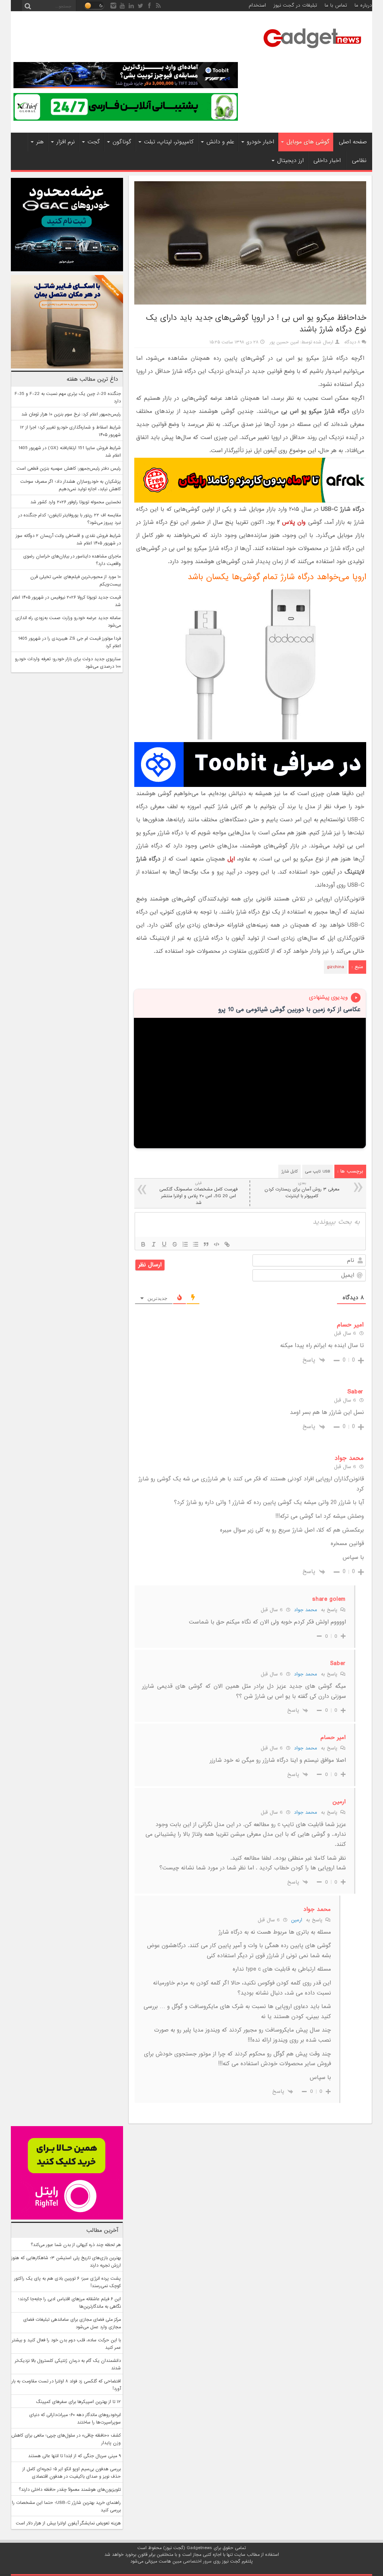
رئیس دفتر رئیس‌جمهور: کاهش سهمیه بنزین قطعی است (69, 469)
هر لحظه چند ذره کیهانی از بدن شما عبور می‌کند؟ (76, 2245)
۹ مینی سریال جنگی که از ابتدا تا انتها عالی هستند (74, 2456)
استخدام (257, 5)
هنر (40, 142)
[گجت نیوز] (312, 50)
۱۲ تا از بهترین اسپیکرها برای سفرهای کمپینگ (78, 2402)
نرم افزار (66, 142)
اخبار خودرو (261, 142)
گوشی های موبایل (308, 142)
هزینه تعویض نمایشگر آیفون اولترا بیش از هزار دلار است (68, 2523)
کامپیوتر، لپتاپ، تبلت (169, 142)
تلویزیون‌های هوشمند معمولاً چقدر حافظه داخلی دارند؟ (70, 2490)
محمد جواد (306, 1610)
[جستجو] (28, 6)
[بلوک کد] (217, 1244)
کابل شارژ (289, 1171)
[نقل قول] (206, 1244)
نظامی (359, 161)
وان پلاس (294, 522)
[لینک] (227, 1244)
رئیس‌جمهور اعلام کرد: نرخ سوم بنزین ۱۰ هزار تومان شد (71, 414)
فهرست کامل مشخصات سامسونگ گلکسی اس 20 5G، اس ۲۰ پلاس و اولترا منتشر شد (198, 1193)
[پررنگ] (143, 1244)
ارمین (297, 1920)
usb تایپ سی (318, 1171)
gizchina (335, 967)
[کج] (154, 1244)
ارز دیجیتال (290, 161)
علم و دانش (220, 142)
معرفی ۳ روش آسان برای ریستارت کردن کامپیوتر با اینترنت (302, 1190)
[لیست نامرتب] (196, 1244)
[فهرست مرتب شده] (185, 1244)
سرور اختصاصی (197, 2561)
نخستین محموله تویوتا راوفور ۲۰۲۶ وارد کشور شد (76, 502)
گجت (94, 142)
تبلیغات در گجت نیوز (295, 5)
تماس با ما (336, 5)
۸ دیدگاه (352, 342)
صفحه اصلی (353, 142)
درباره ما (363, 5)
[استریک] (175, 1244)
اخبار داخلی (327, 161)
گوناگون (122, 142)
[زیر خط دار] (164, 1244)
